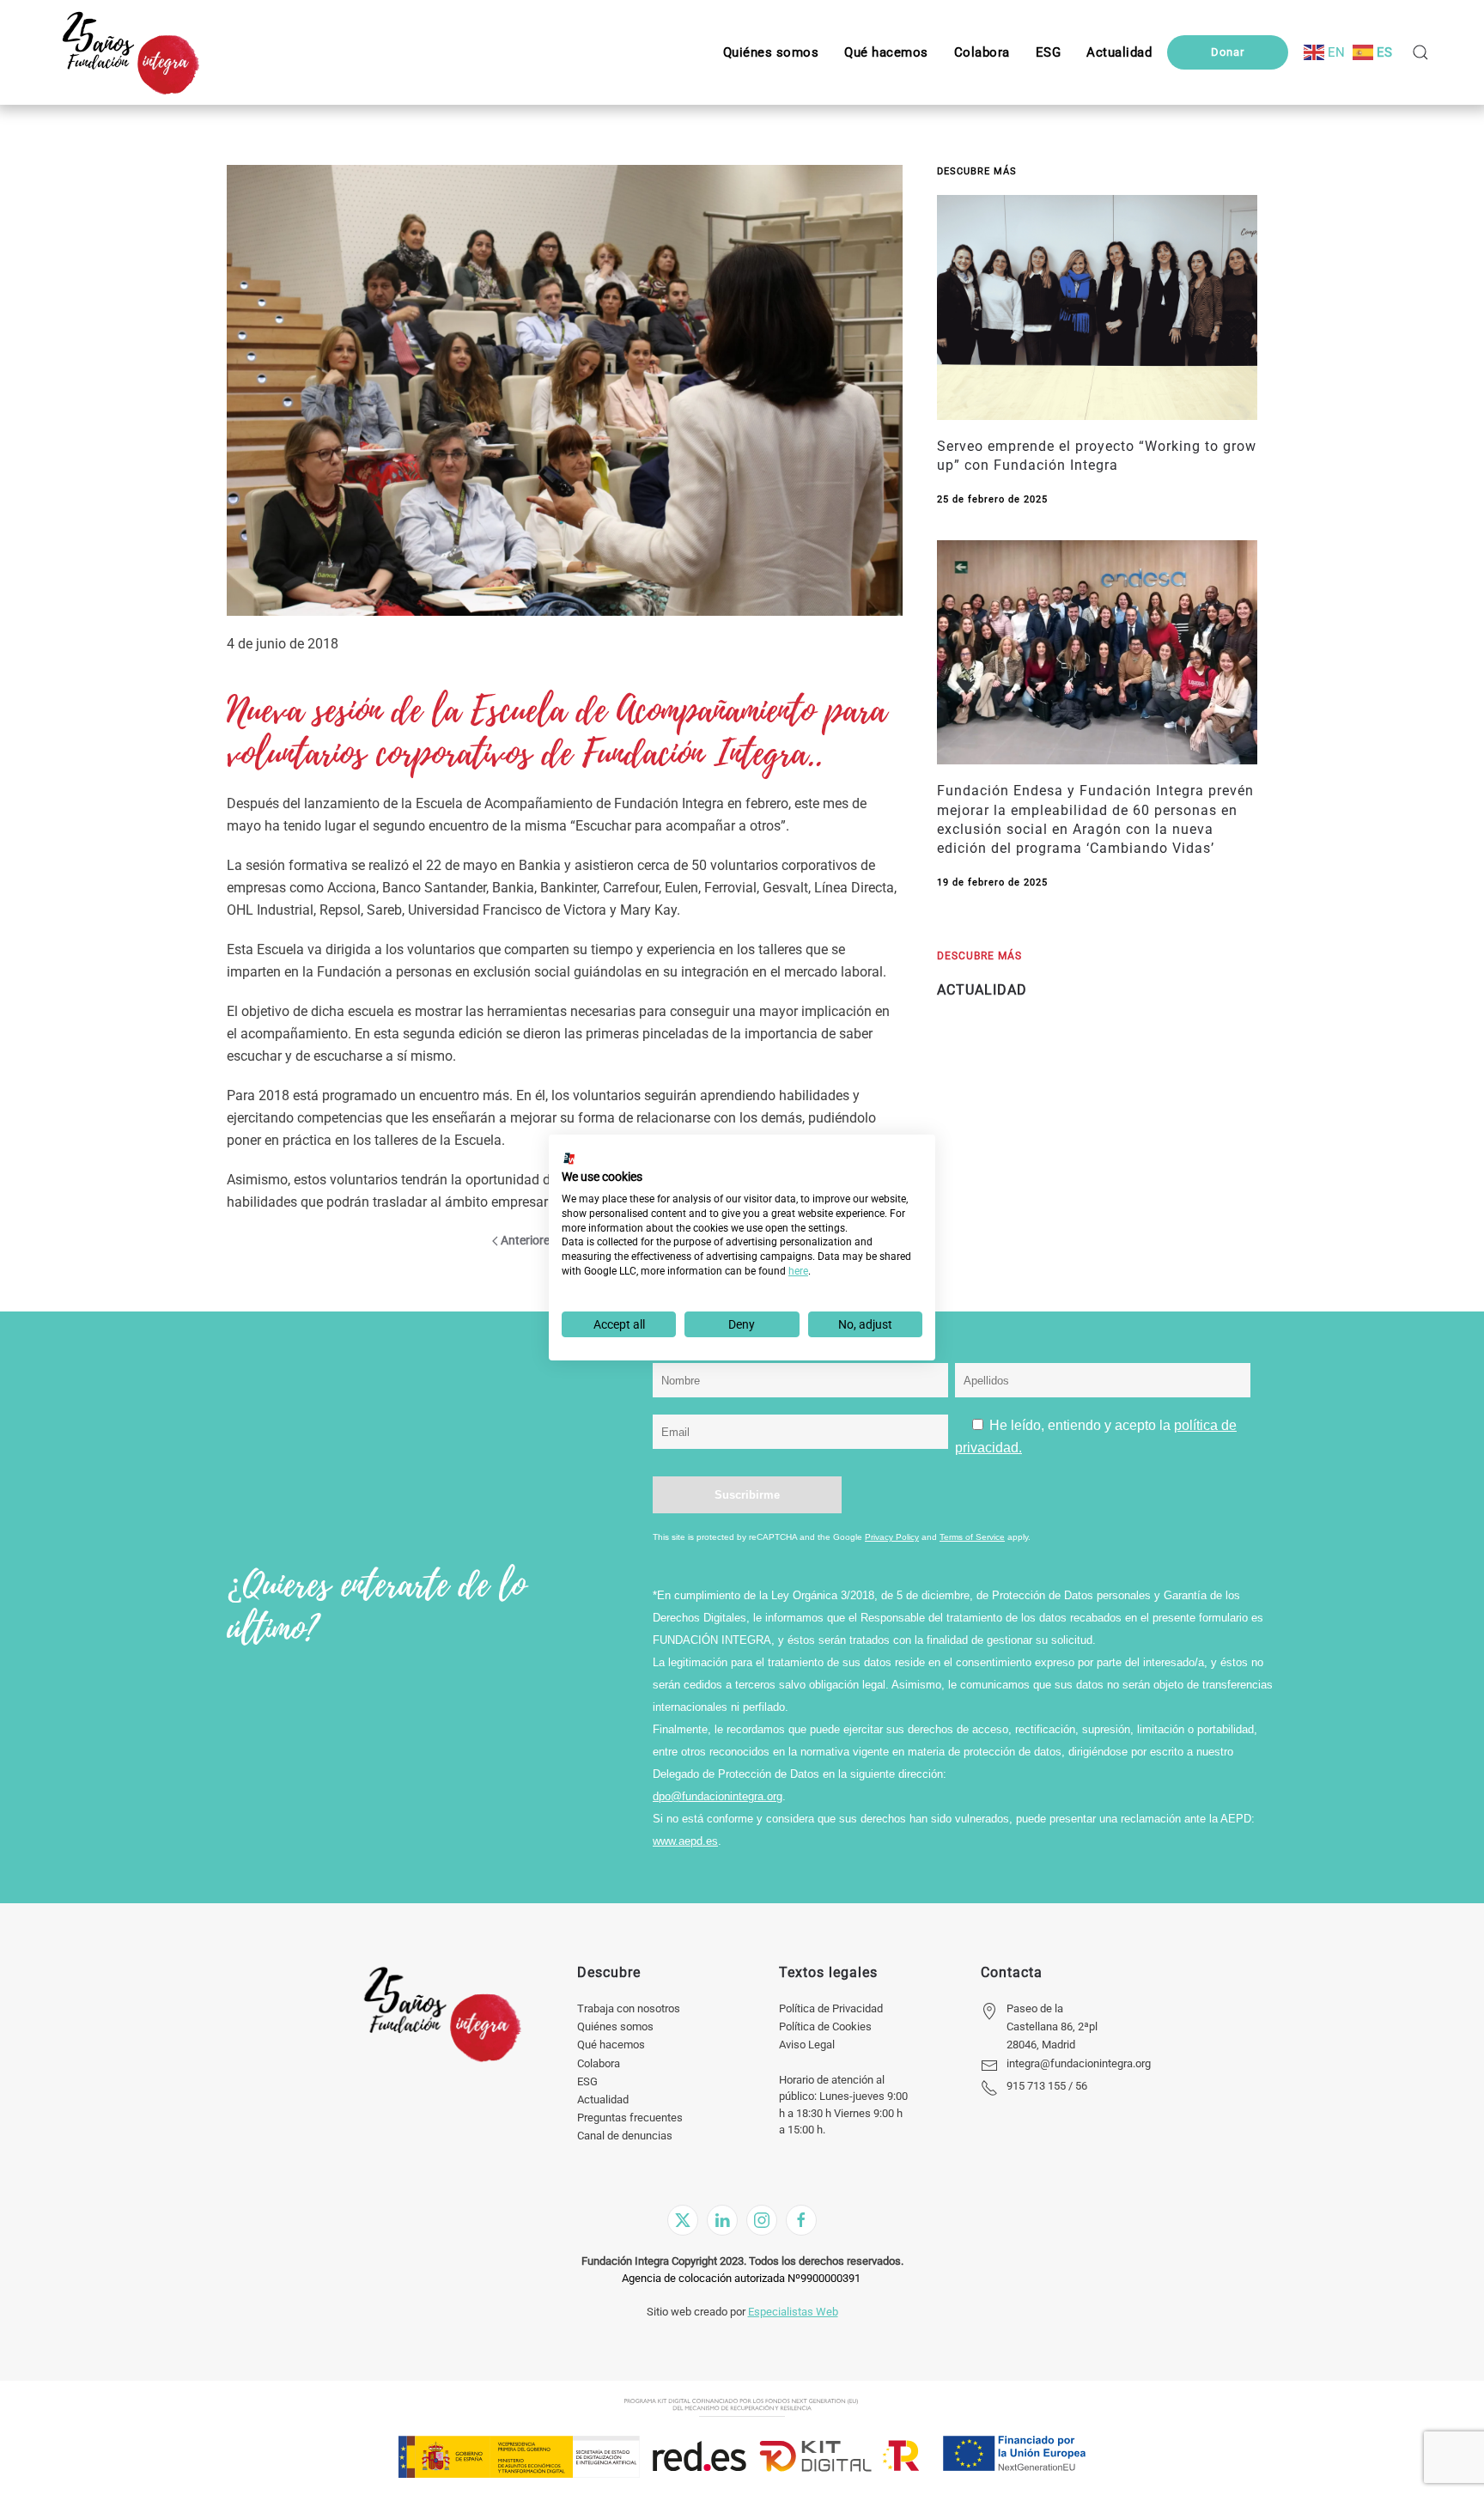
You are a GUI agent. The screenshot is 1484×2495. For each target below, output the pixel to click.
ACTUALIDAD (982, 990)
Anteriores (528, 1240)
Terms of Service (972, 1537)
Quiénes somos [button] (771, 52)
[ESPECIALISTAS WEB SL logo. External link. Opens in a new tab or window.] (569, 1159)
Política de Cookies (825, 2026)
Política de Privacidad (831, 2008)
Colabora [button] (982, 52)
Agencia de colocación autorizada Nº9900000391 (741, 2278)
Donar (1228, 52)
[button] (1049, 52)
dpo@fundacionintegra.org (718, 1796)
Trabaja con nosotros (629, 2008)
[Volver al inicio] (130, 52)
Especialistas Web (793, 2312)
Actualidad (603, 2099)
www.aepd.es (685, 1841)
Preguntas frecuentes (630, 2118)
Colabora (599, 2063)
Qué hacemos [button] (886, 52)
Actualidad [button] (1119, 52)
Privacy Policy (892, 1537)
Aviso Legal (807, 2045)
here (798, 1271)
